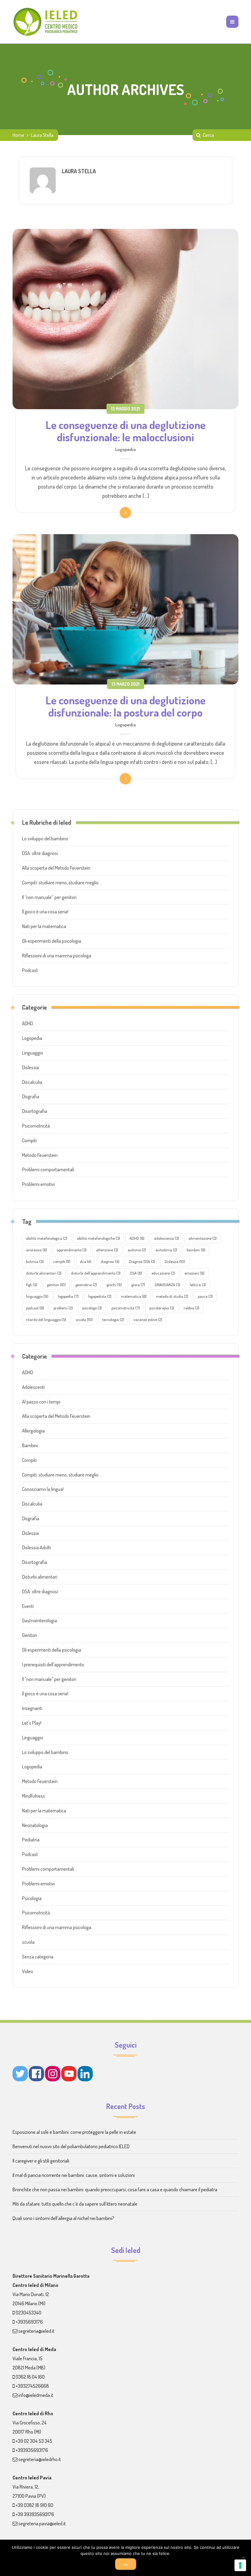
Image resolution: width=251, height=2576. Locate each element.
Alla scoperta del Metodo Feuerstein (56, 868)
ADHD (28, 1023)
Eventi (28, 1606)
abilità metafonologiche (98, 1238)
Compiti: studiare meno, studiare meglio (60, 883)
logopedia (68, 1296)
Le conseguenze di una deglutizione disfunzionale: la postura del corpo (126, 706)
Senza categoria (38, 1957)
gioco (138, 1285)
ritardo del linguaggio (46, 1319)
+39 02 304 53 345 (34, 2441)
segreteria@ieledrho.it (40, 2459)
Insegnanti (32, 1708)
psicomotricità (126, 1308)
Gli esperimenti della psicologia (52, 941)
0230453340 (28, 2313)
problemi (63, 1308)
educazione (163, 1273)
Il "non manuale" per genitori (49, 1679)
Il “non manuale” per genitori (49, 897)
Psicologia (32, 1898)
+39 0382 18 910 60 (34, 2505)
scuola (84, 1319)
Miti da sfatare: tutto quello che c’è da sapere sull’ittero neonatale (75, 2204)
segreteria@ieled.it (36, 2331)
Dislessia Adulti (36, 1547)
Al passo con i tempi (41, 1402)
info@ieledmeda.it (36, 2395)
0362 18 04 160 (30, 2377)
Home (18, 135)
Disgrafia (31, 1096)
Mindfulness (34, 1796)
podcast (35, 1308)
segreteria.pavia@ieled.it (42, 2523)
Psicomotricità (36, 1126)
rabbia (191, 1308)
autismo (137, 1250)
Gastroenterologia (39, 1620)
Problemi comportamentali (48, 1169)
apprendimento (72, 1250)
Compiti (29, 1140)
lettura (198, 1285)
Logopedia (125, 449)
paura (205, 1296)
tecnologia (113, 1319)
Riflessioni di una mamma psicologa (57, 956)
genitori (56, 1285)
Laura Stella (79, 171)
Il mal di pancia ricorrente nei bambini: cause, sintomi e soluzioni (74, 2175)
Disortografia (35, 1111)
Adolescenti (33, 1387)
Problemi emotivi (38, 1184)
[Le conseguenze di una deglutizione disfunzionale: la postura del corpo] (125, 609)
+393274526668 (32, 2386)
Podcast (30, 970)
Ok (126, 2565)
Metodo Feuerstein (40, 1155)
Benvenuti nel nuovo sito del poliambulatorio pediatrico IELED (71, 2146)
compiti (62, 1261)
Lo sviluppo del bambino (45, 838)
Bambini (30, 1445)
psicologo (92, 1308)
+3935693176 (29, 2322)
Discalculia (32, 1082)
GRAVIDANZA (167, 1285)
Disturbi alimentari (40, 1577)
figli (32, 1285)
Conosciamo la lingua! (43, 1489)
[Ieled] (46, 22)
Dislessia (30, 1067)
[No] (243, 2558)
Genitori (30, 1635)
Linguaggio (33, 1053)
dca (86, 1261)
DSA (136, 1273)
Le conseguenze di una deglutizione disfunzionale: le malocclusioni (126, 431)
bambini (196, 1250)
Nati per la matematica (44, 926)
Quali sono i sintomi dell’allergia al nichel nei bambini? (63, 2218)
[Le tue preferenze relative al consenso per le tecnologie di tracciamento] (240, 2565)
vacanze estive (148, 1319)
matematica (134, 1296)
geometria (86, 1285)
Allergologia (33, 1431)
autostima (166, 1250)
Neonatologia (35, 1825)
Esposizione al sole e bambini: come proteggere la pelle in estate (74, 2132)
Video (28, 1971)
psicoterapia (162, 1308)
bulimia (35, 1261)
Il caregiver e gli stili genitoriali (41, 2161)
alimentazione (203, 1238)
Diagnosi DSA (142, 1261)
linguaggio (37, 1296)
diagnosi (110, 1261)
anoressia (37, 1250)
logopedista (100, 1296)
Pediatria (31, 1840)
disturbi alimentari (44, 1273)
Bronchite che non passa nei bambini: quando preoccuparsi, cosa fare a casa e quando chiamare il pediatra (115, 2189)
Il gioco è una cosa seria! (45, 912)
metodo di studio (172, 1296)
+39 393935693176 (35, 2514)
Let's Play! (32, 1723)
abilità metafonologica (47, 1238)
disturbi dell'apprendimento (96, 1273)
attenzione (107, 1250)
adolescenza (167, 1238)
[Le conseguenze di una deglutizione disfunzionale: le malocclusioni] (125, 319)
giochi (114, 1285)
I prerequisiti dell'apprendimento (53, 1664)
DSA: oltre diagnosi (40, 853)
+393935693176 (32, 2450)
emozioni (195, 1273)
